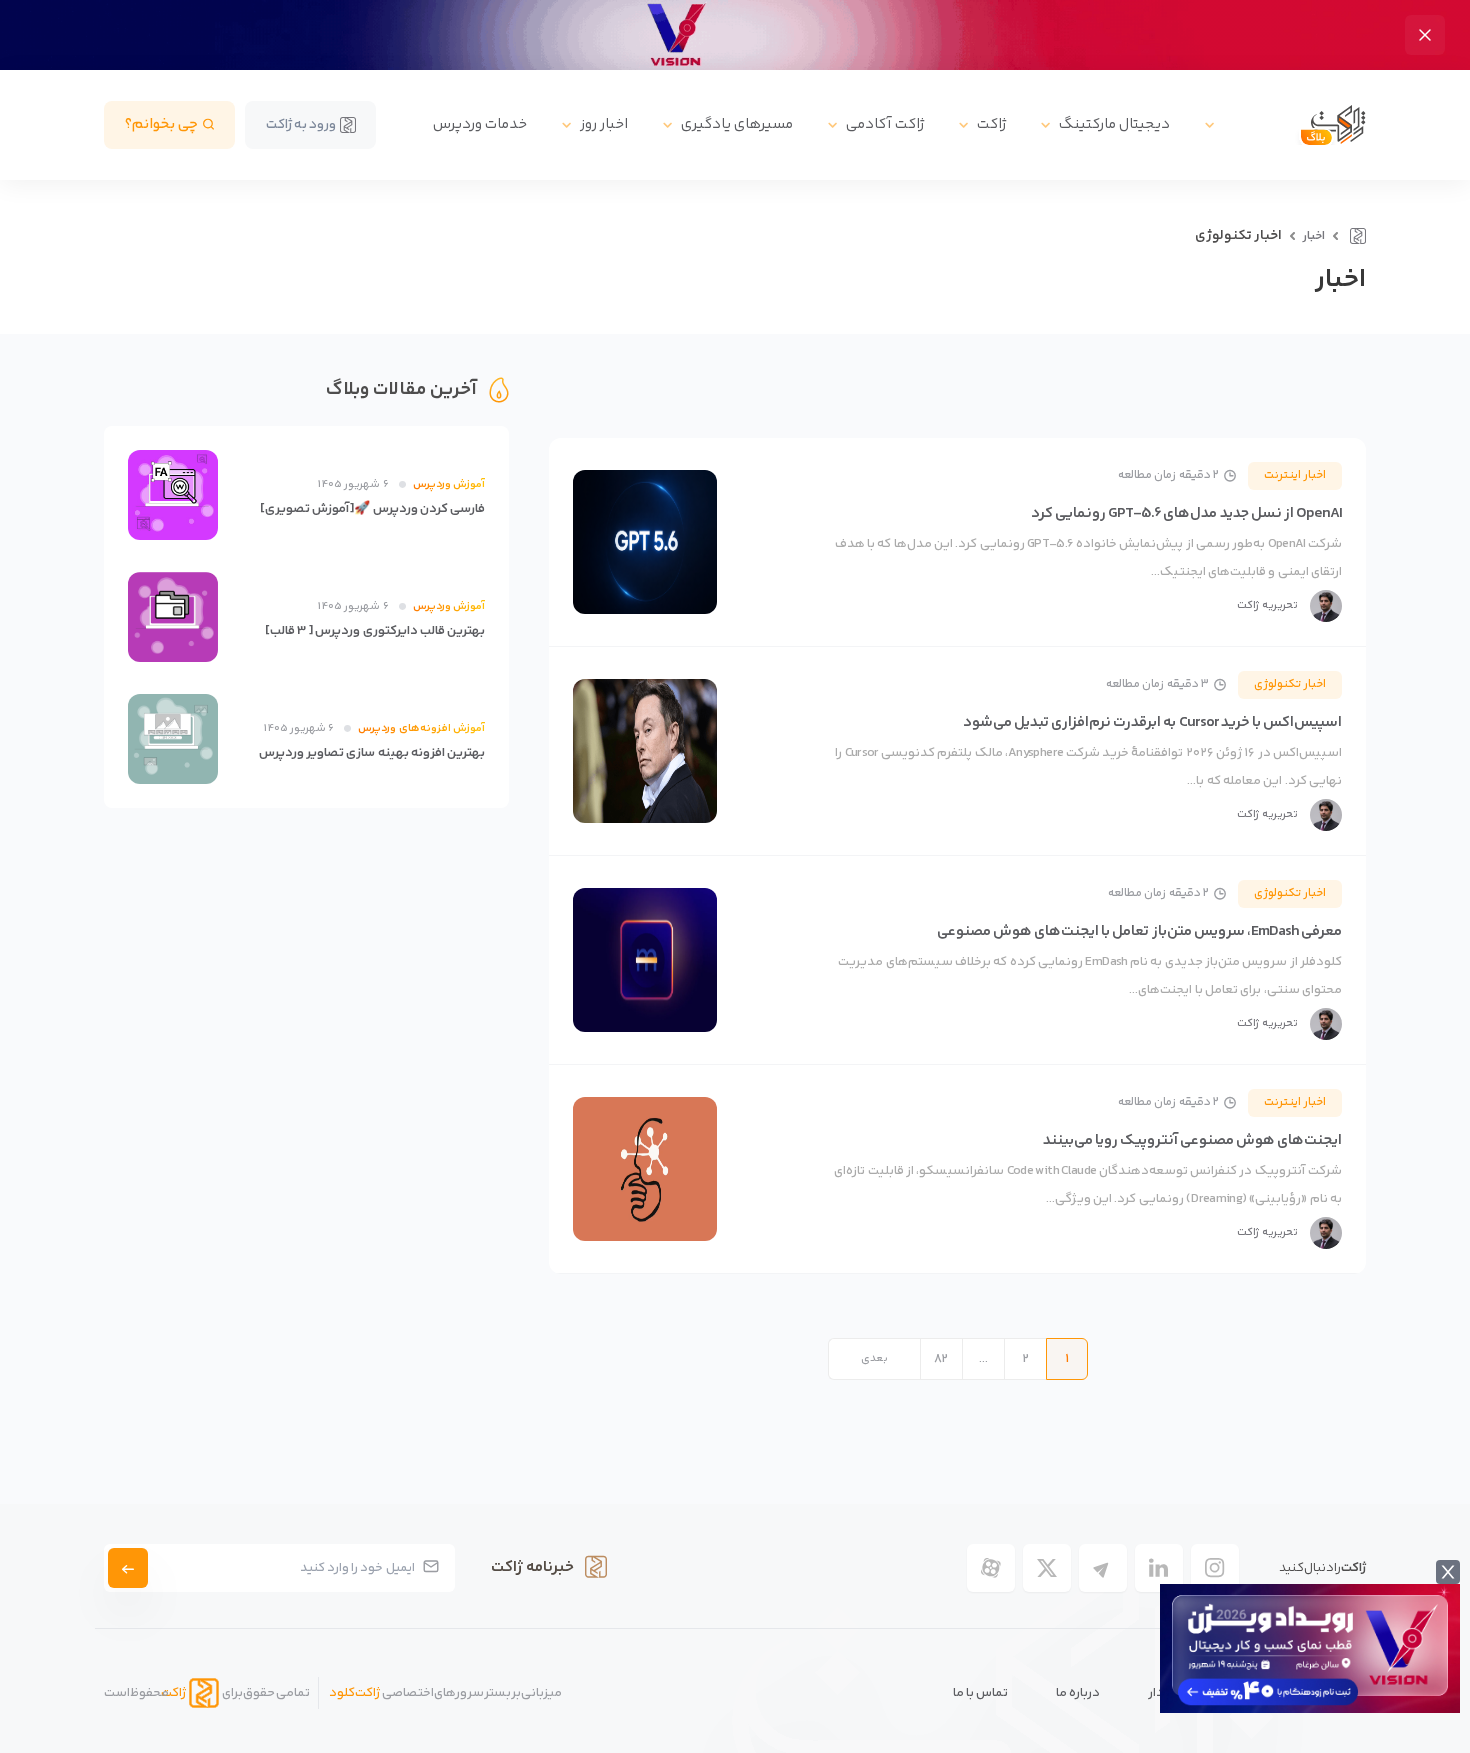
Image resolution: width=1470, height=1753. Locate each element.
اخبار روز (604, 124)
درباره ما (1078, 1693)
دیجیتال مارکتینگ (1114, 124)
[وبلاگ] (1356, 236)
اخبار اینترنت (1295, 475)
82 (940, 1359)
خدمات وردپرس (480, 124)
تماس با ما (980, 1693)
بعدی (874, 1358)
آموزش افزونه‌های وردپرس (421, 728)
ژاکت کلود (354, 1693)
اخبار (1314, 236)
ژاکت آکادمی (885, 124)
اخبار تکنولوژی (1290, 684)
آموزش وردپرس (449, 484)
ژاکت (991, 124)
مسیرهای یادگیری (737, 124)
